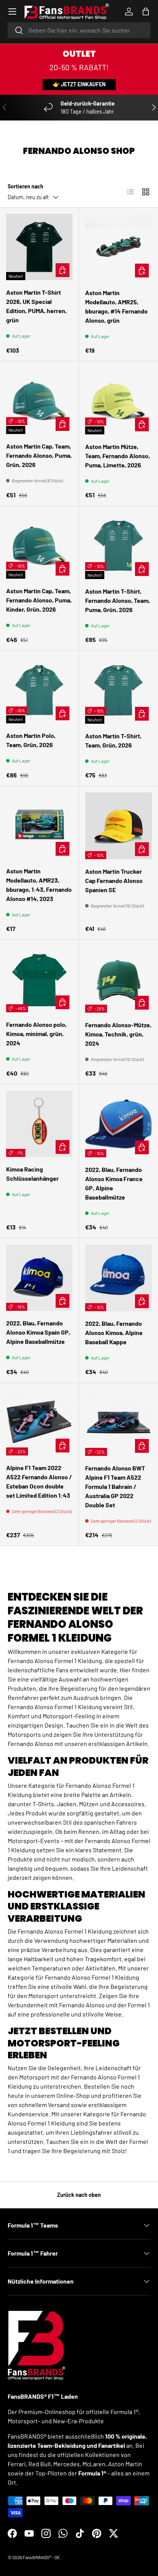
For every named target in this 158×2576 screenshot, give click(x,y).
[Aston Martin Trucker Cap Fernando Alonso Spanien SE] (118, 826)
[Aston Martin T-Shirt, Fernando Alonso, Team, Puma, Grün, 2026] (118, 546)
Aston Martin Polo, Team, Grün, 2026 (31, 740)
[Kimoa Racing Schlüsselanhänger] (39, 1124)
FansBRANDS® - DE (41, 2557)
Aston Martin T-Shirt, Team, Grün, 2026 (113, 740)
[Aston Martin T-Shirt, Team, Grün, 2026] (118, 690)
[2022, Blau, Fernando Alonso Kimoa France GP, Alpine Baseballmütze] (118, 1124)
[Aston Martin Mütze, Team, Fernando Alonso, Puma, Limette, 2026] (118, 401)
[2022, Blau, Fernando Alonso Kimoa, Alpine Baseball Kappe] (118, 1278)
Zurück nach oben (79, 2195)
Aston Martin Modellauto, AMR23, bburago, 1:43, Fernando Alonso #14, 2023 (39, 885)
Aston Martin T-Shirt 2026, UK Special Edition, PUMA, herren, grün (36, 306)
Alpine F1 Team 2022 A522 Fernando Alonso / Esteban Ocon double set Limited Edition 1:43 (39, 1481)
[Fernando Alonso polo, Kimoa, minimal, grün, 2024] (39, 979)
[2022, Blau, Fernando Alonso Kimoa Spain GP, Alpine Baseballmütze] (39, 1278)
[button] (146, 12)
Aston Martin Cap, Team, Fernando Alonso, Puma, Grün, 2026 (39, 455)
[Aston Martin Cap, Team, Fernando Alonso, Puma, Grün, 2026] (39, 401)
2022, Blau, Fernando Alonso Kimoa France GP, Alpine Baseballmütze (114, 1183)
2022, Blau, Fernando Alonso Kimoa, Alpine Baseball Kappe (114, 1333)
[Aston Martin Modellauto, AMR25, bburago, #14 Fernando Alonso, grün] (118, 247)
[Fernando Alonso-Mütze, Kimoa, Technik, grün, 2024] (118, 979)
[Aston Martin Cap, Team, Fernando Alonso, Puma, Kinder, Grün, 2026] (39, 545)
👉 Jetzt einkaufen (79, 84)
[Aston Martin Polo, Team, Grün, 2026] (39, 690)
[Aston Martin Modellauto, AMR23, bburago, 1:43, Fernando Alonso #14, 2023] (39, 826)
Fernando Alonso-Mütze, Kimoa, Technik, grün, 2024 (118, 1034)
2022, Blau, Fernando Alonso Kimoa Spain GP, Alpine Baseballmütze (38, 1332)
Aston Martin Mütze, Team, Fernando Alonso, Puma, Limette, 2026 (118, 456)
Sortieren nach (26, 186)
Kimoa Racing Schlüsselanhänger (32, 1174)
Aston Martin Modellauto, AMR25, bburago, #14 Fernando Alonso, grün (116, 306)
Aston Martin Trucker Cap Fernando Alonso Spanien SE (114, 880)
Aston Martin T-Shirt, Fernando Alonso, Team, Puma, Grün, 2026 (118, 600)
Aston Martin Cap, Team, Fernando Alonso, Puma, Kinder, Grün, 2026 (39, 600)
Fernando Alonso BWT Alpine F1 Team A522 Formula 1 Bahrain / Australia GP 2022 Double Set (115, 1486)
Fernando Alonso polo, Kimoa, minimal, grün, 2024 (36, 1034)
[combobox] (79, 30)
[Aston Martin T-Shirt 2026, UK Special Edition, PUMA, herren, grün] (39, 247)
